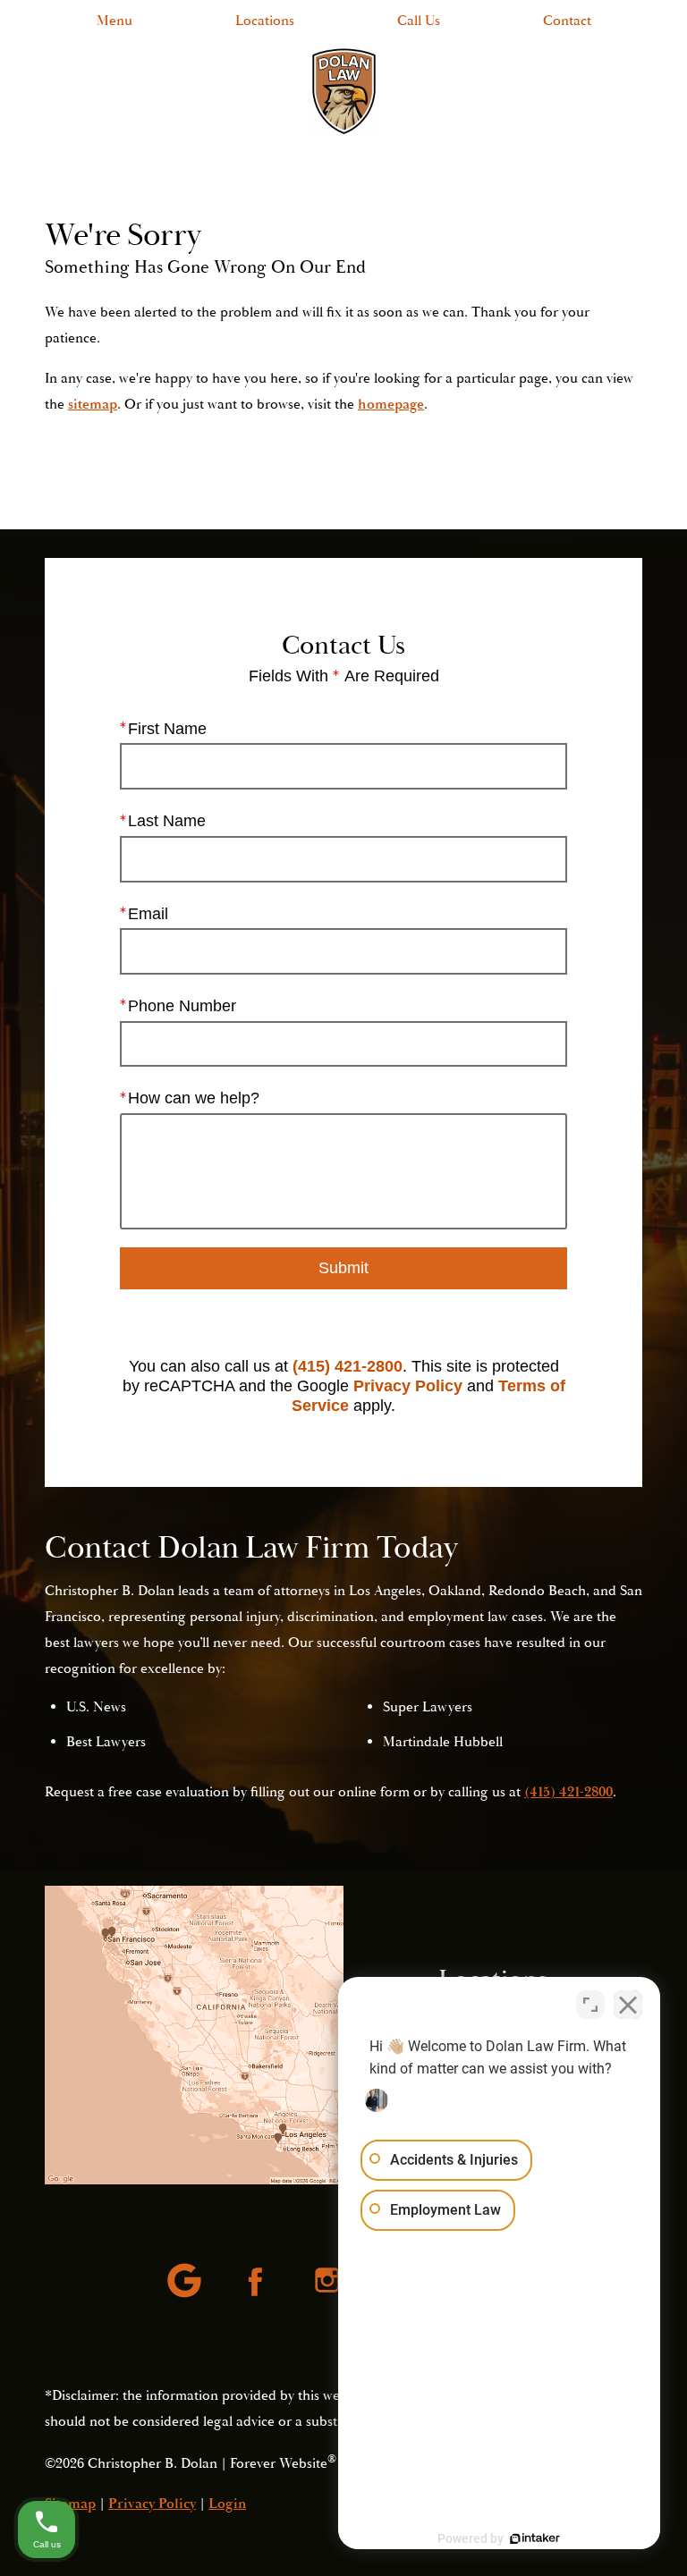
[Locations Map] (194, 2035)
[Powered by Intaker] (535, 2538)
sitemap (93, 404)
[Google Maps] (186, 2282)
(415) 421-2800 (348, 1366)
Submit (343, 1268)
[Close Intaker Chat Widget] (628, 2005)
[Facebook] (258, 2282)
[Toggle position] (590, 2005)
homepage (391, 404)
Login (227, 2504)
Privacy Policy (408, 1386)
